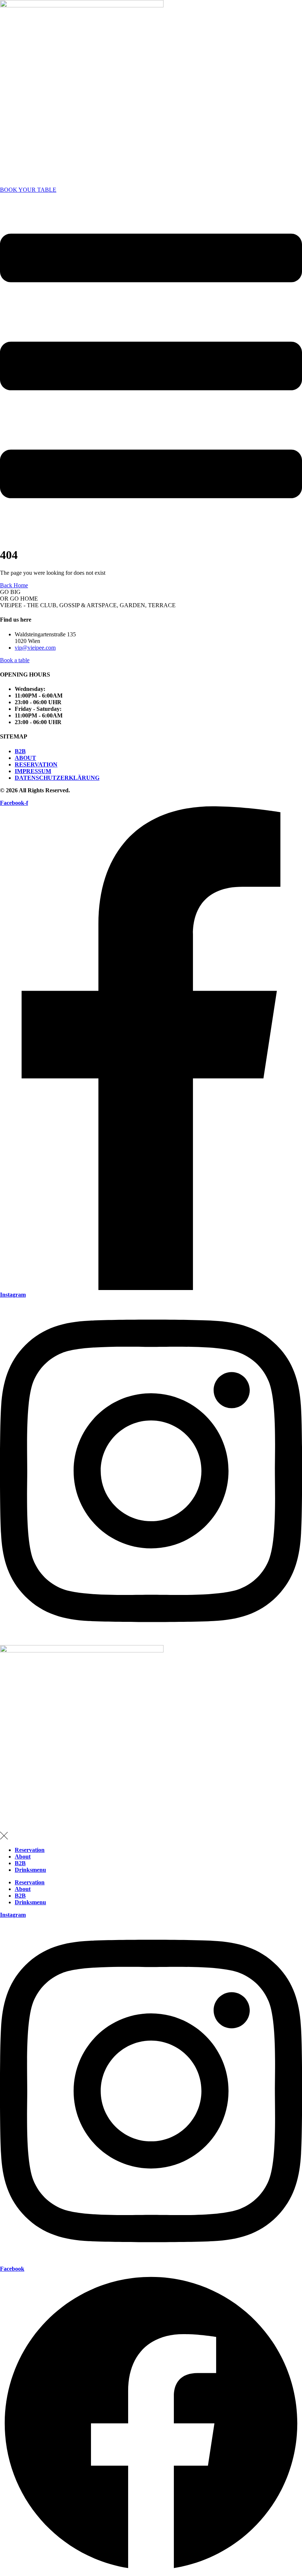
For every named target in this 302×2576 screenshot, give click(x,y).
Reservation (30, 1850)
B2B (20, 1863)
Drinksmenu (30, 1870)
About (23, 1857)
